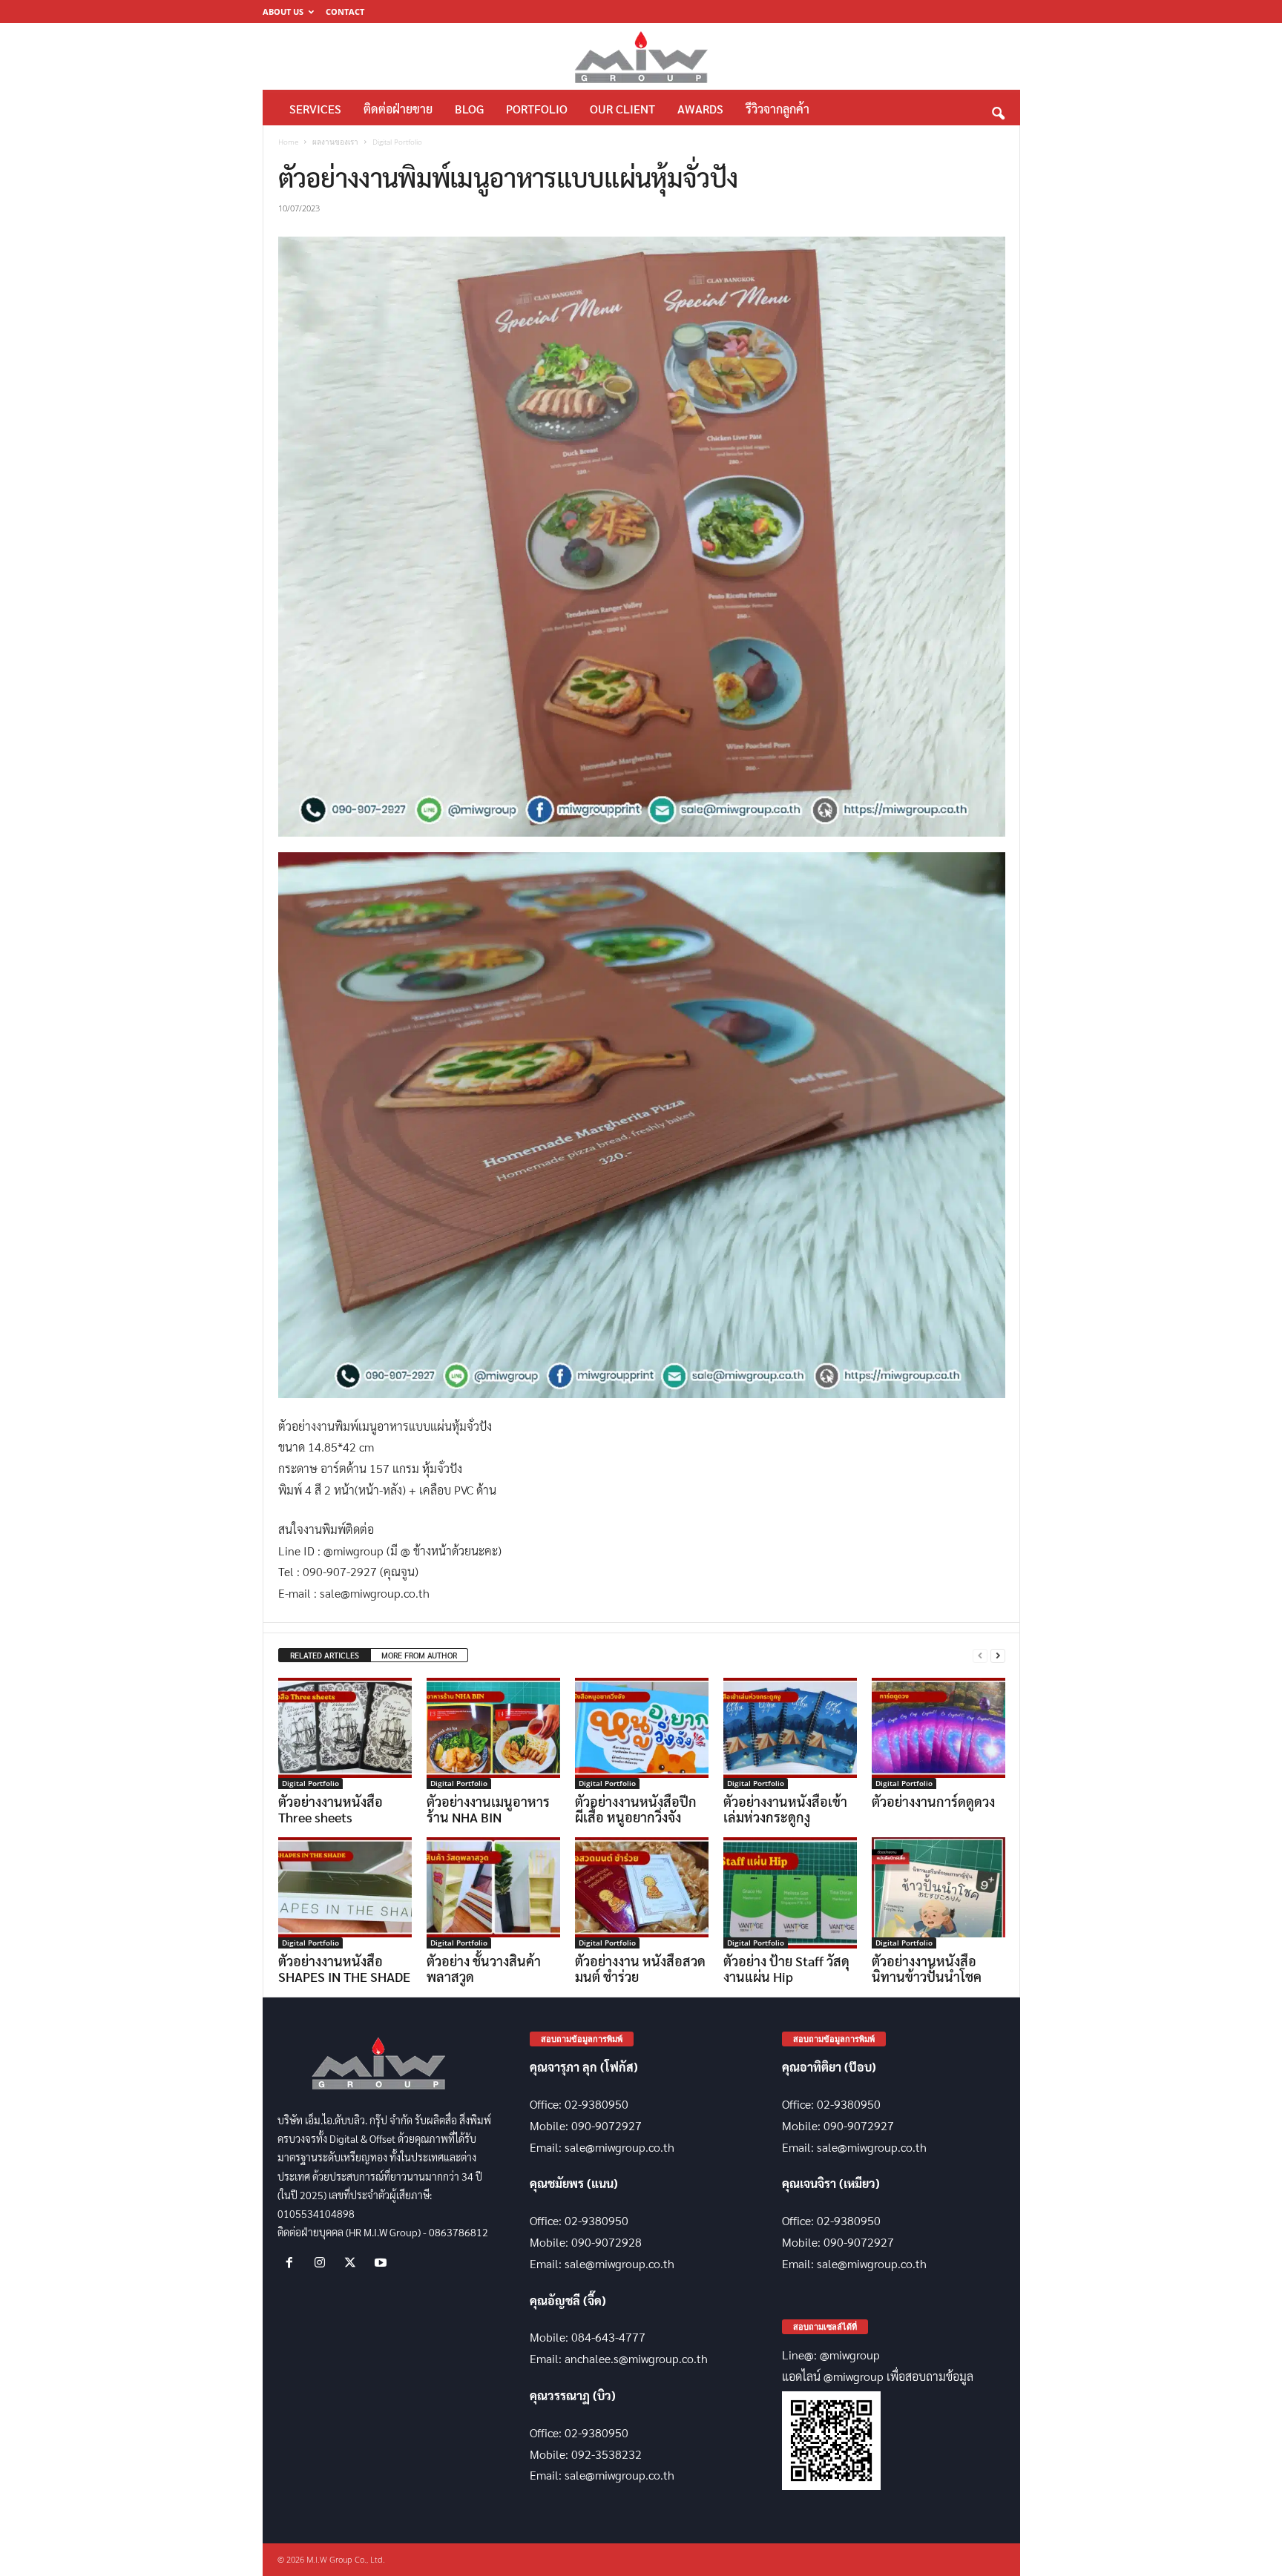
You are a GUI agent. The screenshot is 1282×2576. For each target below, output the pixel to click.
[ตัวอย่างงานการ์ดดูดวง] (939, 1733)
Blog (469, 109)
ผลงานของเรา (335, 142)
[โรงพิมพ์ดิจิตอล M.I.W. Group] (641, 56)
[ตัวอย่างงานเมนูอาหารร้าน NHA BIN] (493, 1733)
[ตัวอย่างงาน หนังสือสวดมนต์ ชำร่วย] (642, 1893)
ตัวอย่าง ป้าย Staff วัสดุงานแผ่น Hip (786, 1969)
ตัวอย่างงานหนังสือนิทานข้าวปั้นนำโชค (927, 1969)
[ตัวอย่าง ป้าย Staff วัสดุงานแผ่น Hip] (790, 1893)
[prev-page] (980, 1656)
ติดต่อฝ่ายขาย (398, 109)
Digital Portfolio (310, 1783)
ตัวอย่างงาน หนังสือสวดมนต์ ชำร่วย (640, 1969)
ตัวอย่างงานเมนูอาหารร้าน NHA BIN (488, 1809)
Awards (700, 109)
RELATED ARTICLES (325, 1655)
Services (315, 109)
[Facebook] (293, 2263)
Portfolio (537, 109)
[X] (354, 2263)
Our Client (622, 109)
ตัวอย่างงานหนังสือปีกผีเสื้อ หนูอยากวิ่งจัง (636, 1809)
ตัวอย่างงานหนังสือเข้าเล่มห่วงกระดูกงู (785, 1809)
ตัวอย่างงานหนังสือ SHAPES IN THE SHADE (344, 1969)
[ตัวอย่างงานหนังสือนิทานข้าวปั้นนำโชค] (939, 1893)
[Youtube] (382, 2263)
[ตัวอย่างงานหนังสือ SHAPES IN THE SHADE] (345, 1893)
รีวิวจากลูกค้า (778, 109)
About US (283, 11)
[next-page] (998, 1656)
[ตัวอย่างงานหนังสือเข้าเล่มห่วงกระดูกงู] (790, 1733)
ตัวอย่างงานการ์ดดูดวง (933, 1801)
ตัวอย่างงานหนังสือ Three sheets (331, 1809)
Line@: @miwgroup (831, 2355)
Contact (345, 11)
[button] (998, 109)
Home (288, 142)
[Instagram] (323, 2263)
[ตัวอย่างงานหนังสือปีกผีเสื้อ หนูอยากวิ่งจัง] (642, 1733)
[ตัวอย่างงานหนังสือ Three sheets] (345, 1733)
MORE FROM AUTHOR (419, 1655)
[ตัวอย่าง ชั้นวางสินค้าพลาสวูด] (493, 1893)
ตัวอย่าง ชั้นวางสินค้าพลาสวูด (484, 1969)
